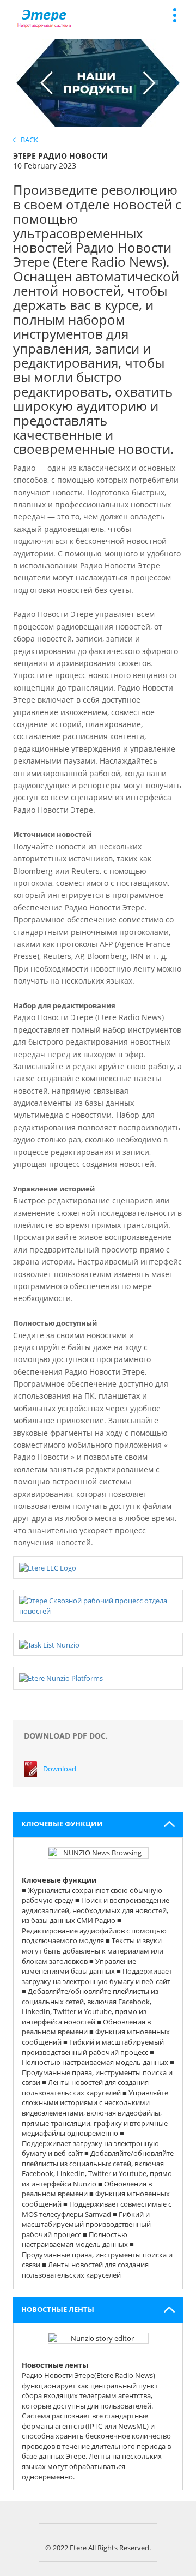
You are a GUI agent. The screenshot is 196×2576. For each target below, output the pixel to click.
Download (60, 1769)
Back (27, 140)
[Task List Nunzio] (49, 1644)
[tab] (98, 1825)
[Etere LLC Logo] (48, 1567)
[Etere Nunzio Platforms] (61, 1678)
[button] (98, 1825)
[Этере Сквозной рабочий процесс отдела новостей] (98, 1605)
